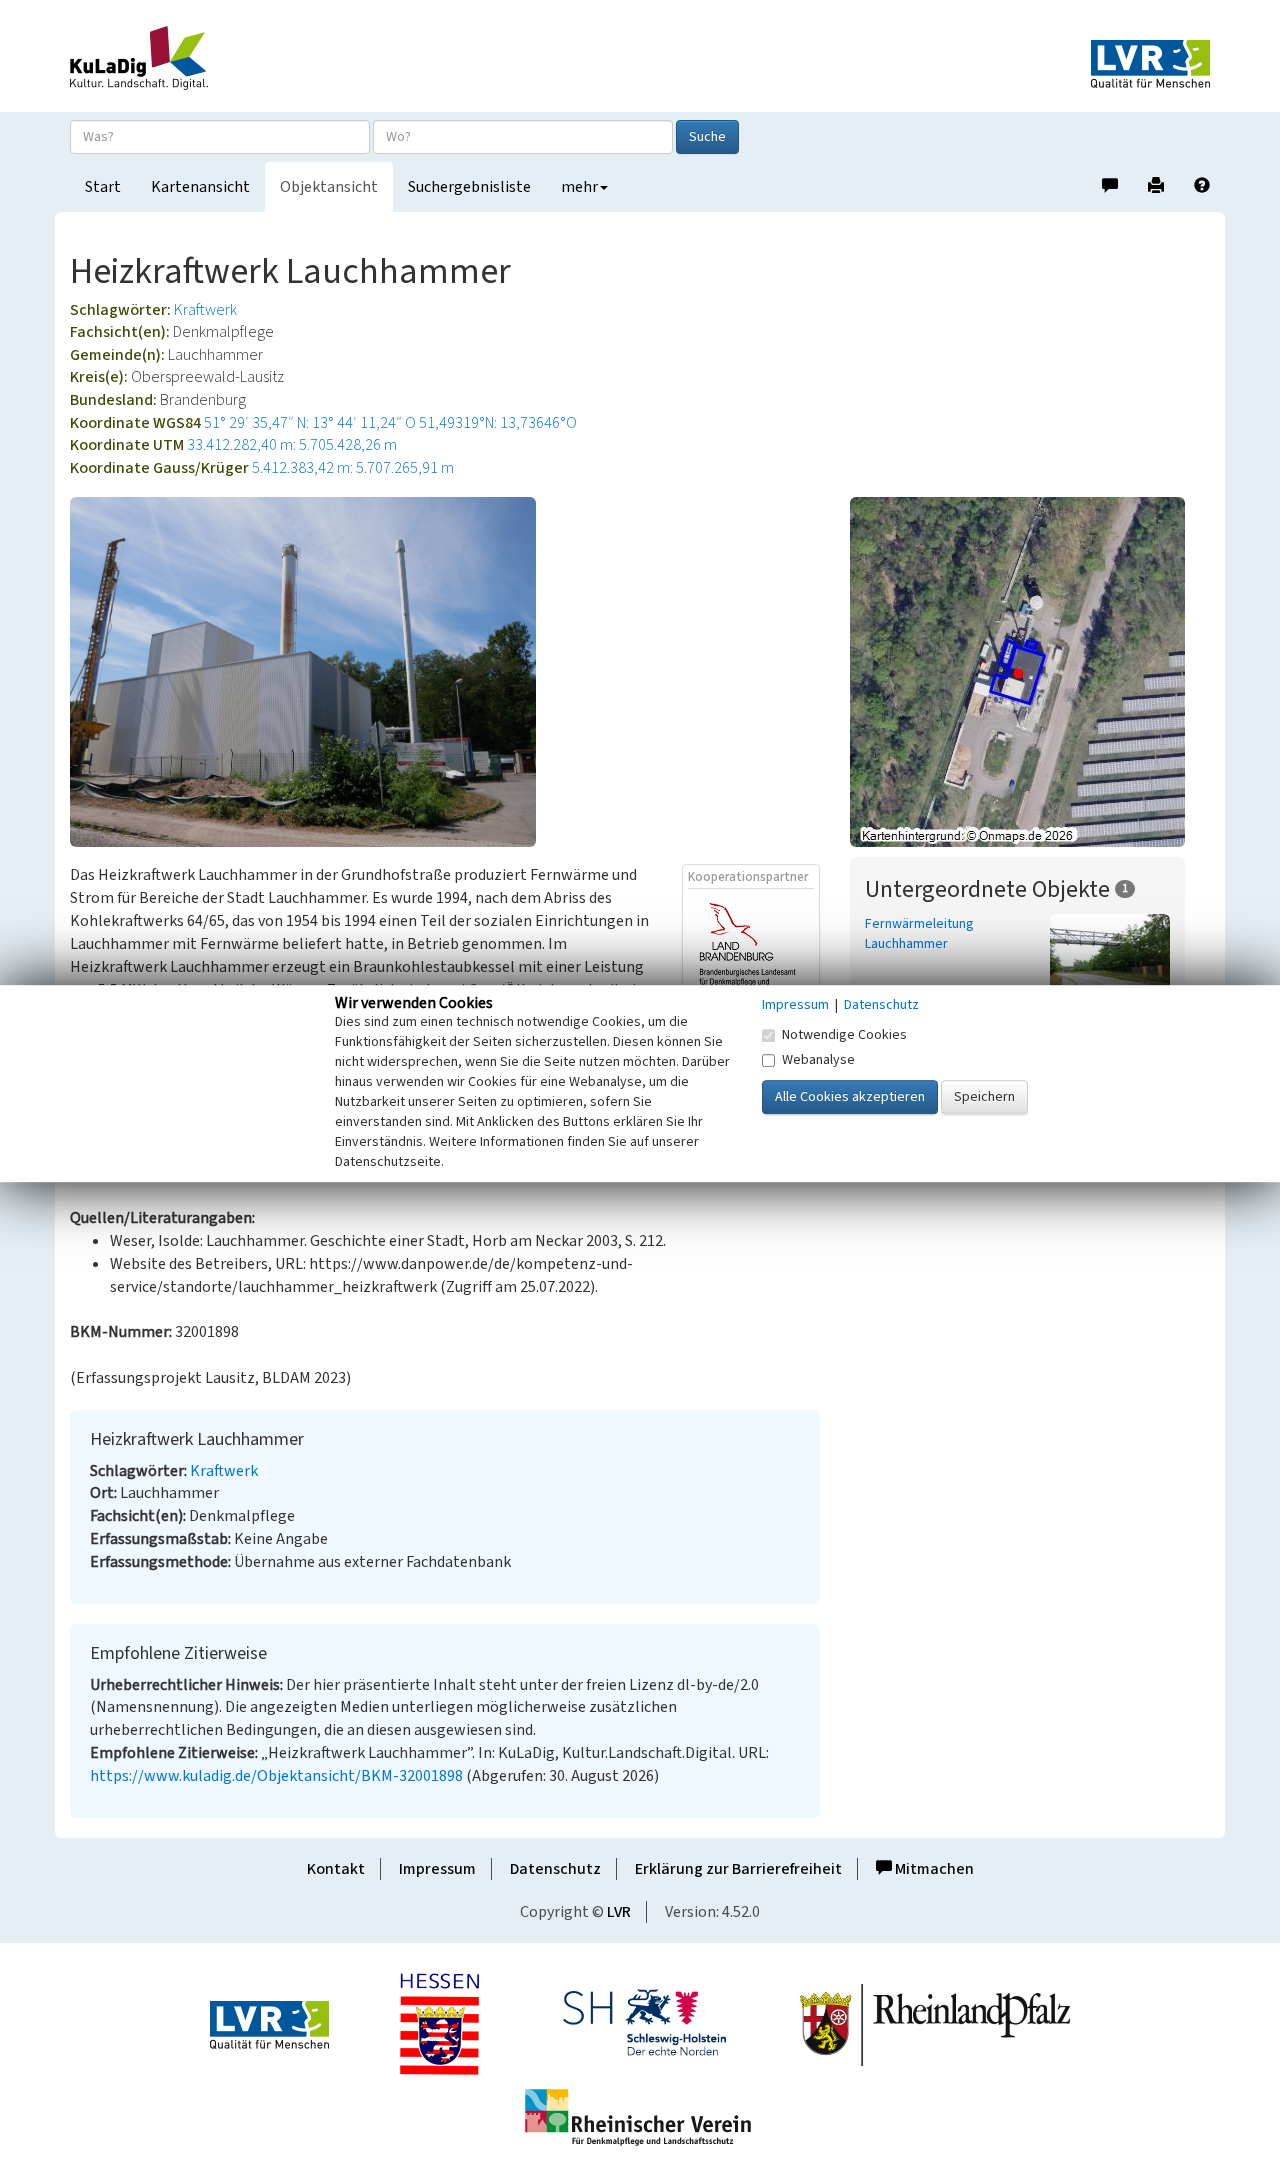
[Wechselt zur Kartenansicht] (1030, 672)
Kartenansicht (200, 187)
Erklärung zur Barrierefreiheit (738, 1869)
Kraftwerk (205, 310)
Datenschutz (555, 1869)
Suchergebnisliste (469, 187)
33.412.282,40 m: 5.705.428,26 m (292, 445)
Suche (707, 137)
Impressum (437, 1869)
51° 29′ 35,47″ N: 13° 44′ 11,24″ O (310, 423)
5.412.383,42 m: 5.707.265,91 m (353, 468)
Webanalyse (818, 1060)
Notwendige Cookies (844, 1035)
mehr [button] (579, 187)
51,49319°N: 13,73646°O (498, 423)
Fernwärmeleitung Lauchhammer (919, 934)
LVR (619, 1912)
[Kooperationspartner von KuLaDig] (751, 948)
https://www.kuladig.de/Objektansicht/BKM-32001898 (276, 1776)
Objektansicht (329, 187)
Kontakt (336, 1869)
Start (103, 187)
